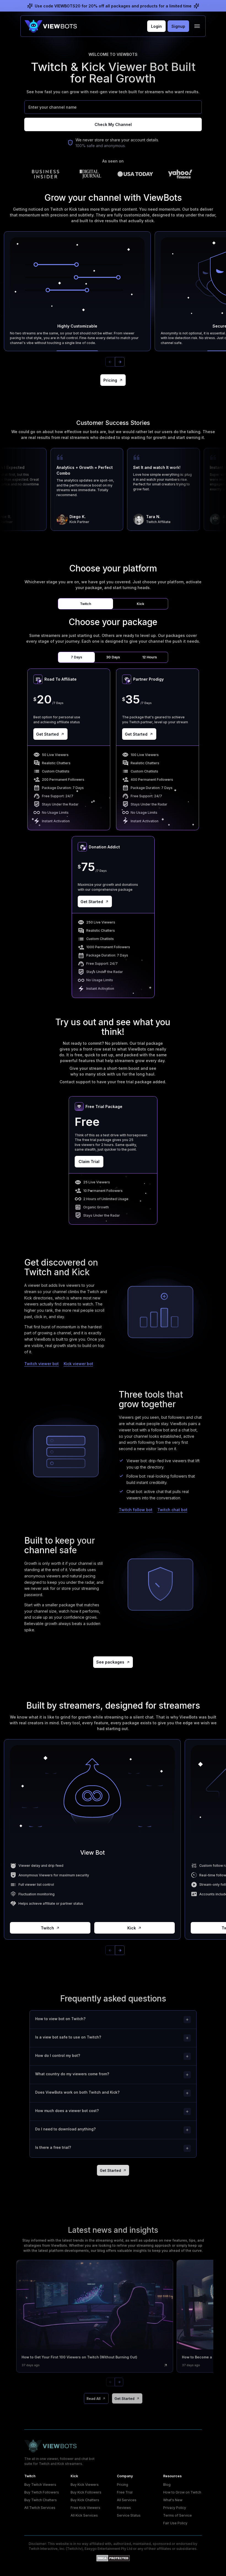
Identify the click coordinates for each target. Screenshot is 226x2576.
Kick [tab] (140, 604)
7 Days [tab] (76, 657)
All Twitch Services (40, 2508)
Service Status (129, 2515)
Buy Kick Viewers (85, 2485)
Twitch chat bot (172, 1510)
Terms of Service (177, 2515)
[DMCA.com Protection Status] (113, 2558)
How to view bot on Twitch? (60, 2019)
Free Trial (125, 2492)
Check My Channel (113, 124)
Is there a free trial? (53, 2147)
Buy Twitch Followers (42, 2492)
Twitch (47, 1928)
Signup (178, 26)
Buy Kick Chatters (85, 2500)
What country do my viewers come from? (72, 2074)
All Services (127, 2500)
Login (156, 26)
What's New (173, 2500)
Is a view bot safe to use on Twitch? (68, 2037)
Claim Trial (89, 1161)
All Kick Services (84, 2515)
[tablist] (113, 604)
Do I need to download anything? (65, 2129)
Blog (167, 2485)
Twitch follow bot (136, 1510)
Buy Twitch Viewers (40, 2485)
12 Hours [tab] (150, 657)
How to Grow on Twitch (182, 2492)
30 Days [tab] (113, 657)
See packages (110, 1662)
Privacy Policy (175, 2508)
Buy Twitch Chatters (41, 2500)
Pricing (110, 380)
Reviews (124, 2508)
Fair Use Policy (175, 2523)
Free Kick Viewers (85, 2508)
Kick (132, 1928)
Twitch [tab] (86, 604)
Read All (94, 2398)
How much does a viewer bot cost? (67, 2111)
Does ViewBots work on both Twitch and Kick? (77, 2092)
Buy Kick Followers (86, 2492)
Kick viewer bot (78, 1364)
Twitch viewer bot (41, 1364)
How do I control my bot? (58, 2055)
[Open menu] (197, 26)
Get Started (47, 734)
